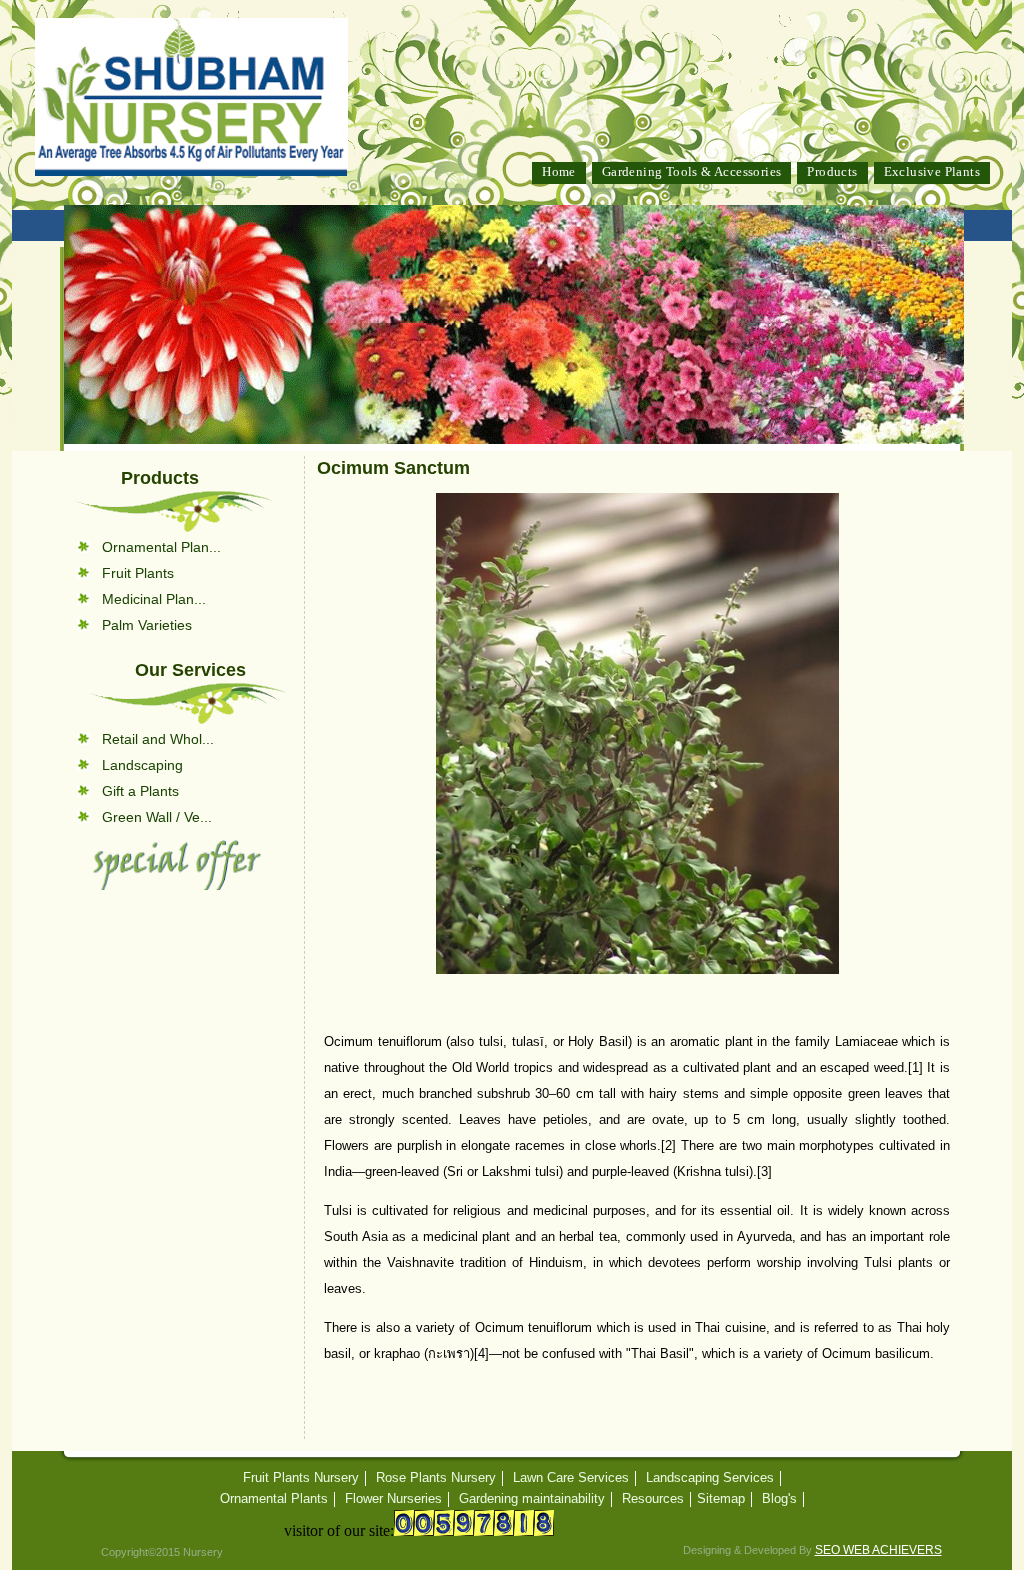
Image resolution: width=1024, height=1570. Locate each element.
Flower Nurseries (393, 1499)
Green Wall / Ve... (157, 817)
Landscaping (142, 765)
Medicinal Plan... (154, 599)
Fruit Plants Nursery (301, 1478)
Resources (653, 1499)
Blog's (779, 1499)
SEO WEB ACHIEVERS (878, 1550)
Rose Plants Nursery (436, 1478)
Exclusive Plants (932, 171)
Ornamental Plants (274, 1499)
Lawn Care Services (571, 1478)
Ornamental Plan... (161, 547)
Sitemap (721, 1499)
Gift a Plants (140, 791)
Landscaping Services (710, 1478)
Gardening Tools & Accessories (692, 171)
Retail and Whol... (158, 739)
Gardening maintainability (532, 1499)
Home (559, 171)
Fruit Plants (138, 573)
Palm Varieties (147, 625)
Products (832, 171)
